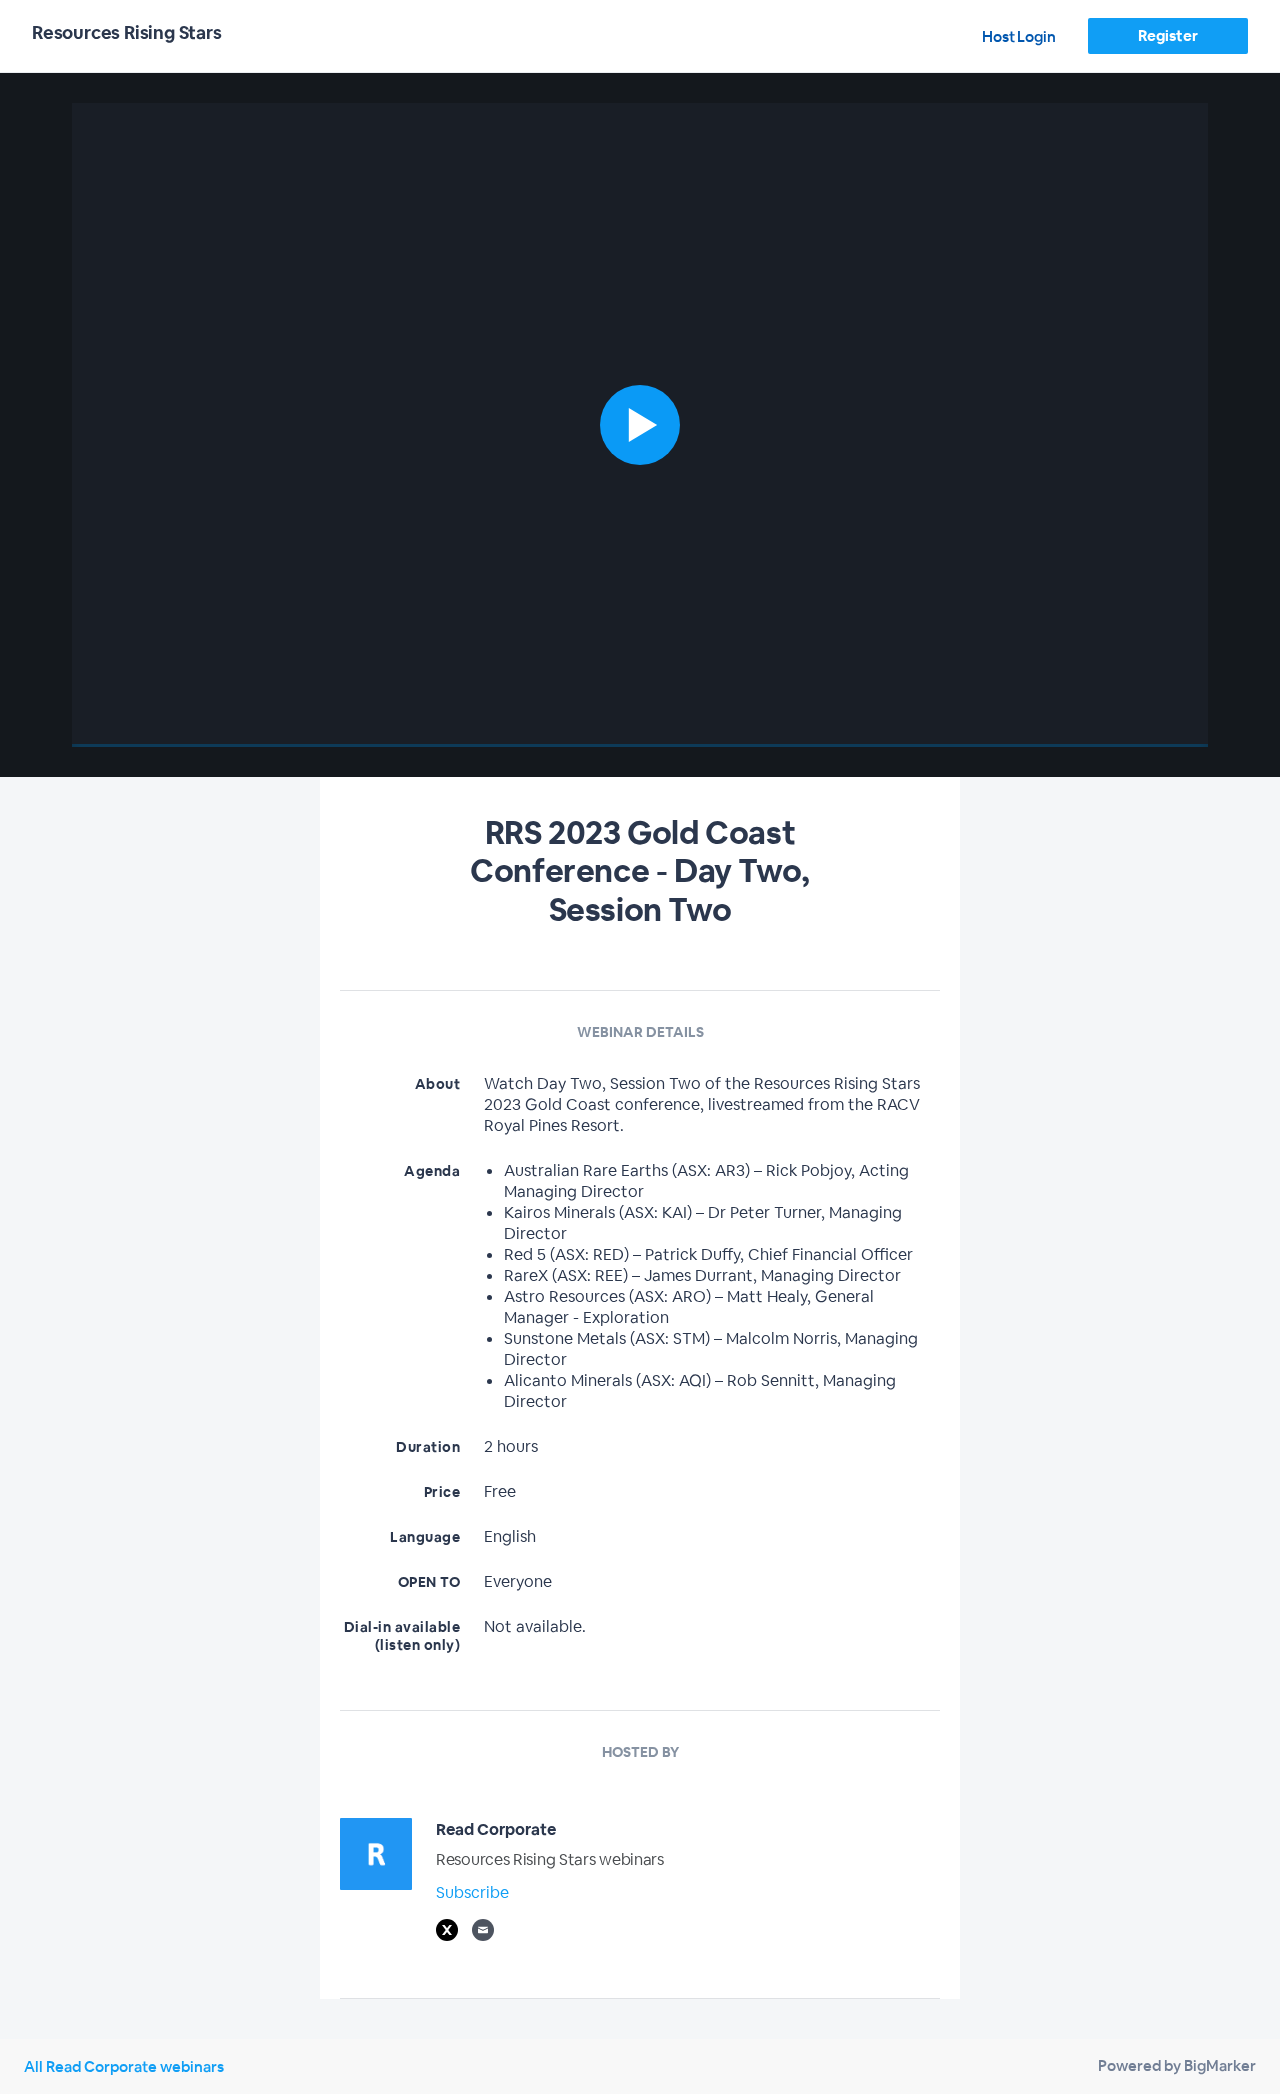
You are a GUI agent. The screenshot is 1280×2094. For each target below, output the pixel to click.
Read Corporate (496, 1829)
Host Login (1019, 36)
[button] (640, 425)
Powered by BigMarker (1177, 2065)
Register (1167, 35)
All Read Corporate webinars (124, 2066)
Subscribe (472, 1892)
